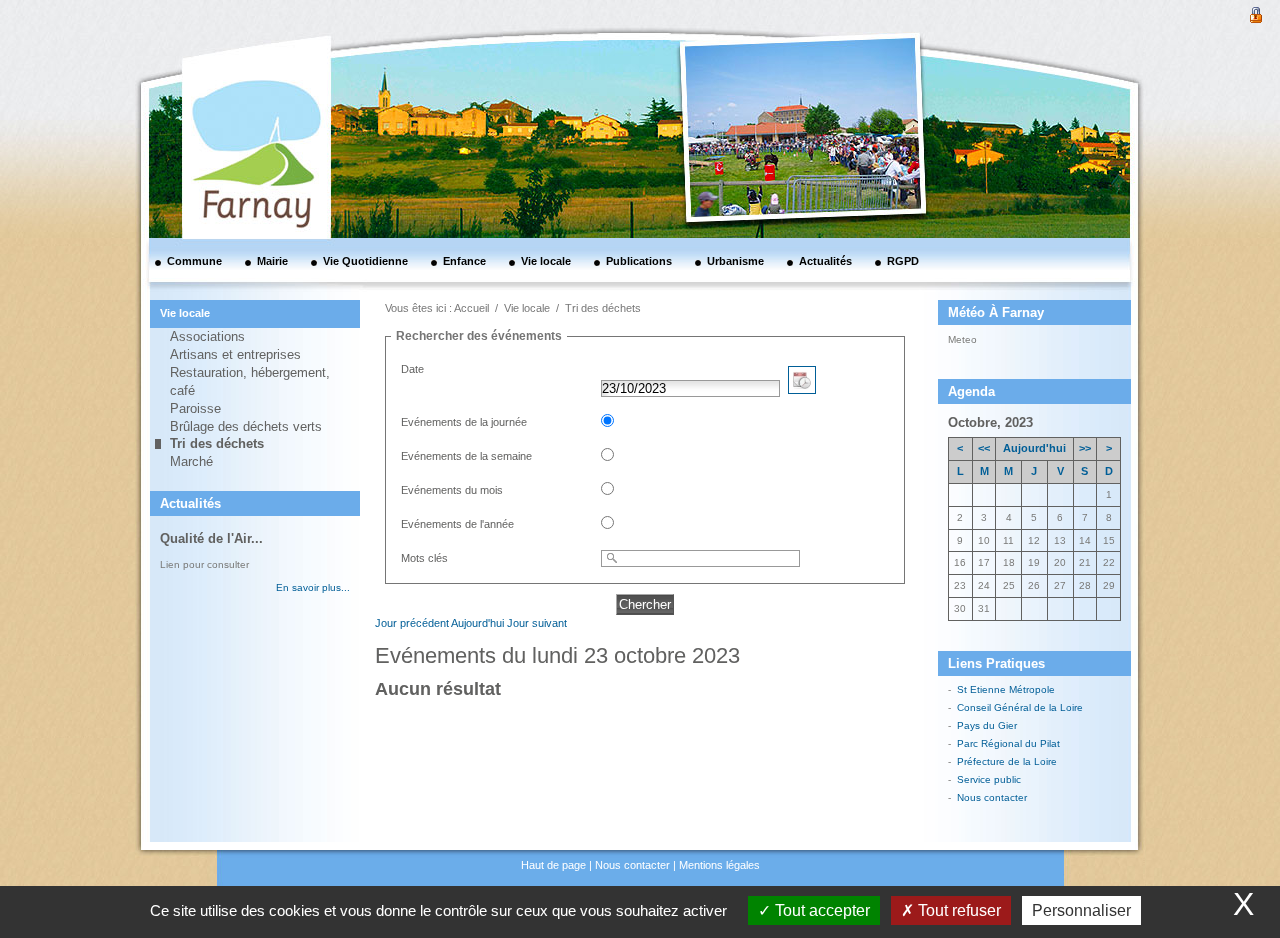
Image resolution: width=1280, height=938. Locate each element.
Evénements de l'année (457, 524)
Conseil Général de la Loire (1020, 707)
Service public (989, 779)
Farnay (1002, 338)
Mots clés (424, 558)
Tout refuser (957, 910)
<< (984, 448)
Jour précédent (412, 623)
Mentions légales (719, 865)
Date (412, 369)
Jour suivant (537, 623)
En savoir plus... (313, 587)
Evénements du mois (452, 490)
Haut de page (553, 865)
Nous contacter (992, 797)
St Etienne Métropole (1006, 689)
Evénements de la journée (464, 422)
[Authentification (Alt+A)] (1256, 13)
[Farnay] (230, 85)
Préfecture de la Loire (1007, 761)
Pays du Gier (987, 725)
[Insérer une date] (802, 389)
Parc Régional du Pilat (1008, 743)
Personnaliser (1081, 910)
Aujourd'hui (477, 623)
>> (1085, 448)
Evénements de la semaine (466, 456)
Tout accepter (820, 910)
